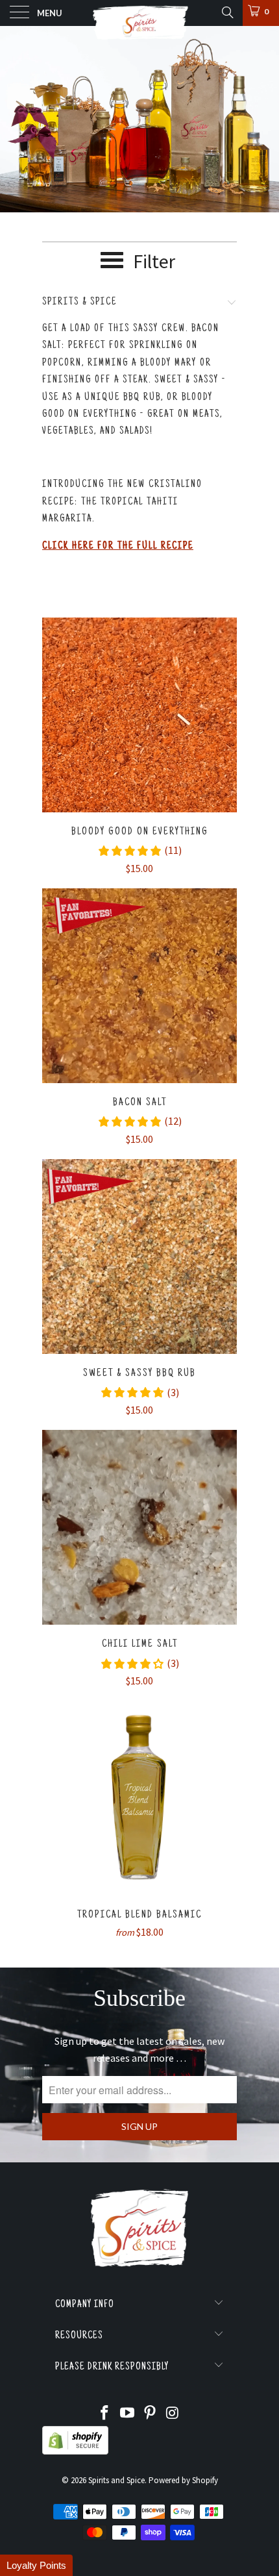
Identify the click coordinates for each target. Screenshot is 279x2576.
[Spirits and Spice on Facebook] (105, 2414)
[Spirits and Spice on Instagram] (173, 2414)
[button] (36, 2565)
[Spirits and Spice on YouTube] (128, 2414)
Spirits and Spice (116, 2480)
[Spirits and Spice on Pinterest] (151, 2414)
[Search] (227, 12)
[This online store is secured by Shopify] (75, 2452)
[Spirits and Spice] (140, 13)
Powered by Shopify (183, 2480)
